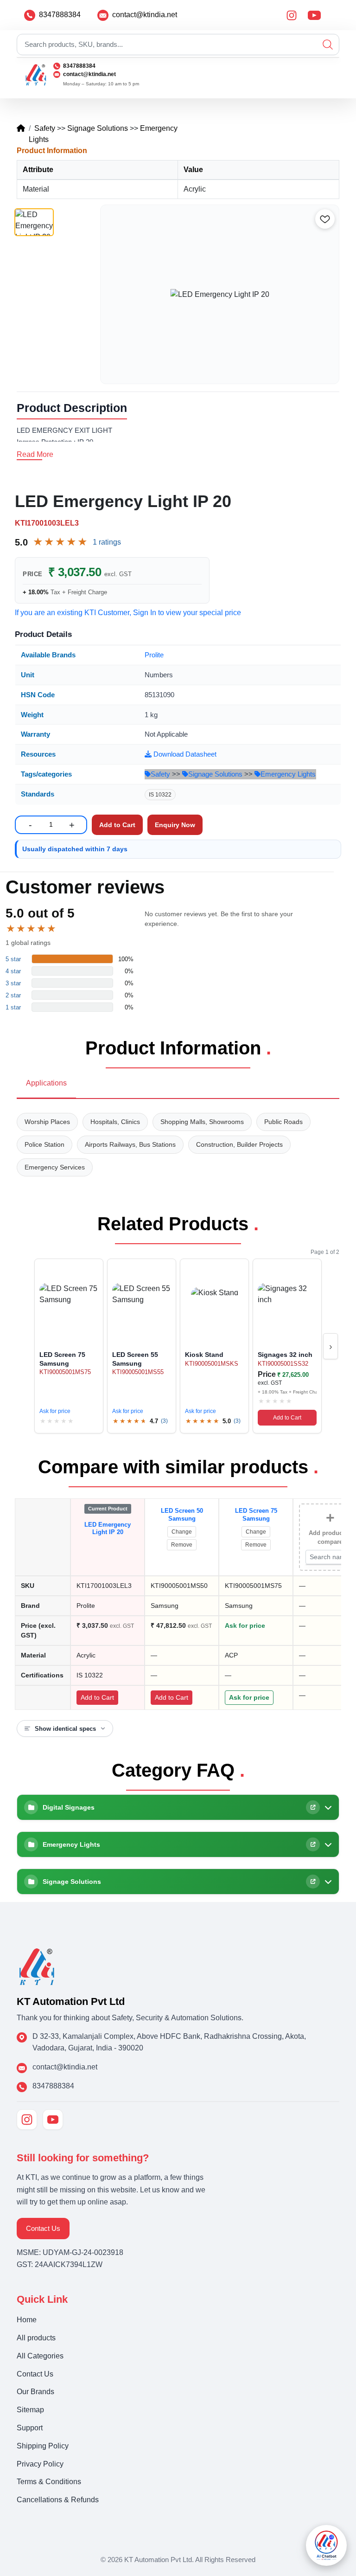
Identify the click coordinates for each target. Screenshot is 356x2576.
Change (182, 1532)
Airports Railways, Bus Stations (130, 1144)
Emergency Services (55, 1167)
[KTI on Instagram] (27, 2120)
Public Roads (283, 1122)
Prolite (154, 655)
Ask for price (55, 1411)
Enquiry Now (175, 825)
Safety (45, 128)
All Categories (40, 2356)
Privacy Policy (40, 2464)
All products (36, 2338)
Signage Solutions (98, 128)
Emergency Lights (288, 774)
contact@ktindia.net (145, 15)
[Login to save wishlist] (325, 219)
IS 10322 (160, 795)
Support (30, 2428)
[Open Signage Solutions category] (313, 1882)
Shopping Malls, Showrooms (202, 1122)
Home (27, 2320)
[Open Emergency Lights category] (313, 1844)
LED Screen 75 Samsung (256, 1515)
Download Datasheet (184, 754)
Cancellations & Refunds (58, 2500)
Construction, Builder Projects (239, 1144)
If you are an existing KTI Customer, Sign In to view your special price (128, 613)
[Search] (328, 45)
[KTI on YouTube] (53, 2120)
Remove (182, 1545)
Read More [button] (35, 454)
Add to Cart (287, 1418)
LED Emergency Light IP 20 (108, 1529)
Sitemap (30, 2410)
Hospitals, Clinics (115, 1122)
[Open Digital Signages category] (313, 1807)
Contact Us (43, 2228)
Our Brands (35, 2392)
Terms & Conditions (49, 2482)
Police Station (44, 1144)
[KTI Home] (37, 1966)
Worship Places (47, 1122)
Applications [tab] (46, 1083)
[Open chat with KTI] (326, 2545)
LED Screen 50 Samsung (182, 1515)
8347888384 (60, 15)
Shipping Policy (43, 2446)
